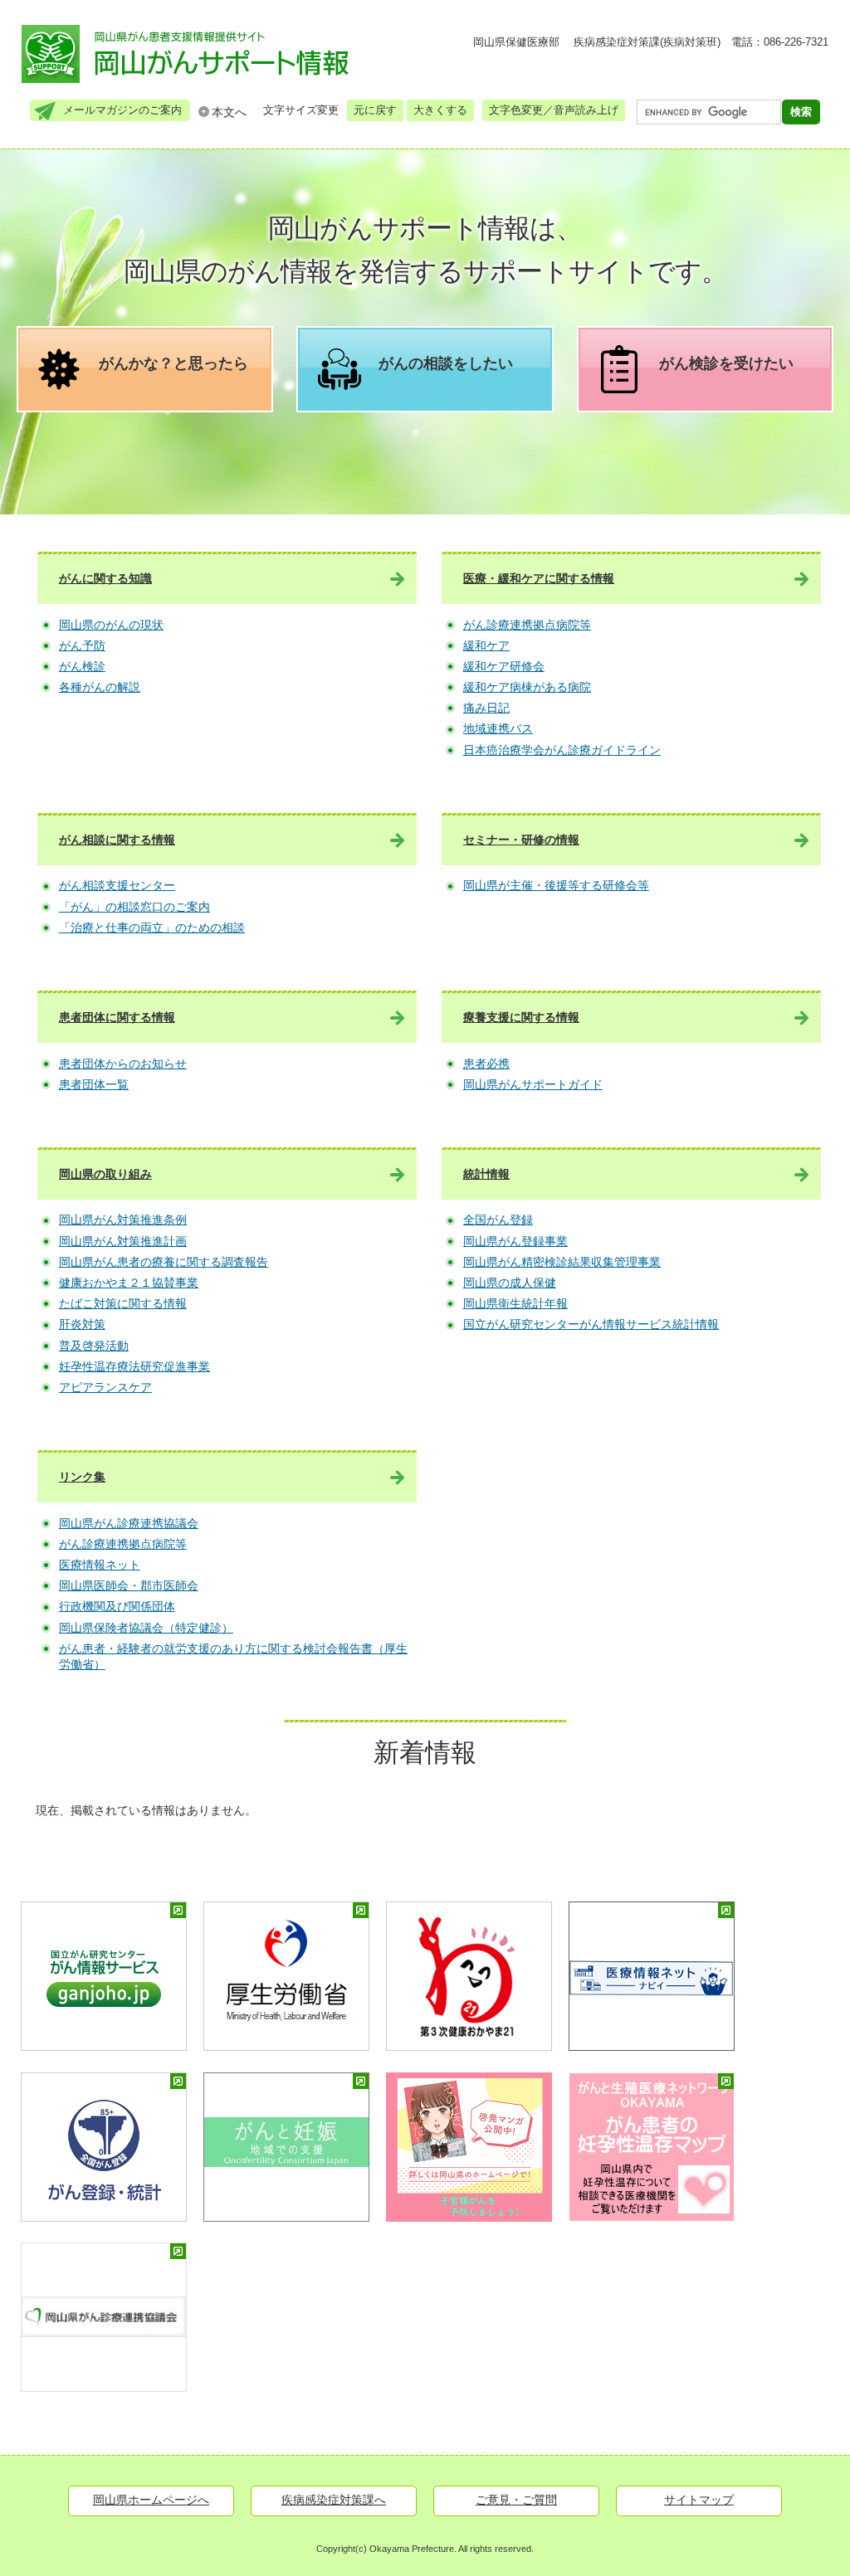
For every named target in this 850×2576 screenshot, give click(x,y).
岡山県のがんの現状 (111, 625)
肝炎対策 (82, 1324)
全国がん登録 (498, 1220)
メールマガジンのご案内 (122, 110)
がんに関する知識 (105, 578)
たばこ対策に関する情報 (123, 1303)
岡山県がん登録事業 (515, 1241)
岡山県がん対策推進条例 (123, 1220)
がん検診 (82, 666)
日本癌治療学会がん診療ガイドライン (562, 750)
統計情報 (486, 1174)
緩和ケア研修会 (504, 666)
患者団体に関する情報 (117, 1017)
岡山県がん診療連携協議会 (129, 1523)
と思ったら (173, 363)
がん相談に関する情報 (117, 840)
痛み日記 (486, 708)
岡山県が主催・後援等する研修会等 (556, 885)
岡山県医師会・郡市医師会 (129, 1585)
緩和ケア (486, 645)
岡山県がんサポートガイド (533, 1084)
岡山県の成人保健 (510, 1283)
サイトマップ (699, 2500)
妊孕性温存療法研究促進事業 (134, 1366)
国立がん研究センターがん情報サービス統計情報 (591, 1324)
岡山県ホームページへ (151, 2500)
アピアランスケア (105, 1387)
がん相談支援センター (117, 885)
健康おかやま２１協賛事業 (129, 1283)
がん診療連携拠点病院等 (527, 625)
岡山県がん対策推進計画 (123, 1241)
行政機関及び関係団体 (117, 1606)
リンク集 (82, 1477)
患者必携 (486, 1064)
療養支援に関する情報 (521, 1017)
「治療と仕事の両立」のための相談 (152, 928)
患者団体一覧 (94, 1084)
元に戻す (375, 110)
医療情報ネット (100, 1565)
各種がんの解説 (100, 687)
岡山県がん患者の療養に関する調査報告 (164, 1262)
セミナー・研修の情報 (521, 840)
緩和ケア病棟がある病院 (527, 687)
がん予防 (82, 645)
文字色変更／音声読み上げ (554, 110)
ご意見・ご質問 (516, 2500)
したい (446, 363)
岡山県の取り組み (105, 1174)
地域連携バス (498, 728)
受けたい (726, 363)
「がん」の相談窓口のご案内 (134, 907)
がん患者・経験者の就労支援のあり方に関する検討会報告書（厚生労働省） (233, 1657)
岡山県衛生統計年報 (515, 1303)
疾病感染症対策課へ (334, 2500)
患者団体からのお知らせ (123, 1064)
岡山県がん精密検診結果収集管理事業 (562, 1262)
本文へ (229, 112)
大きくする (440, 110)
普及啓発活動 (94, 1346)
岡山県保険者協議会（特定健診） (146, 1628)
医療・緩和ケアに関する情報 (539, 578)
